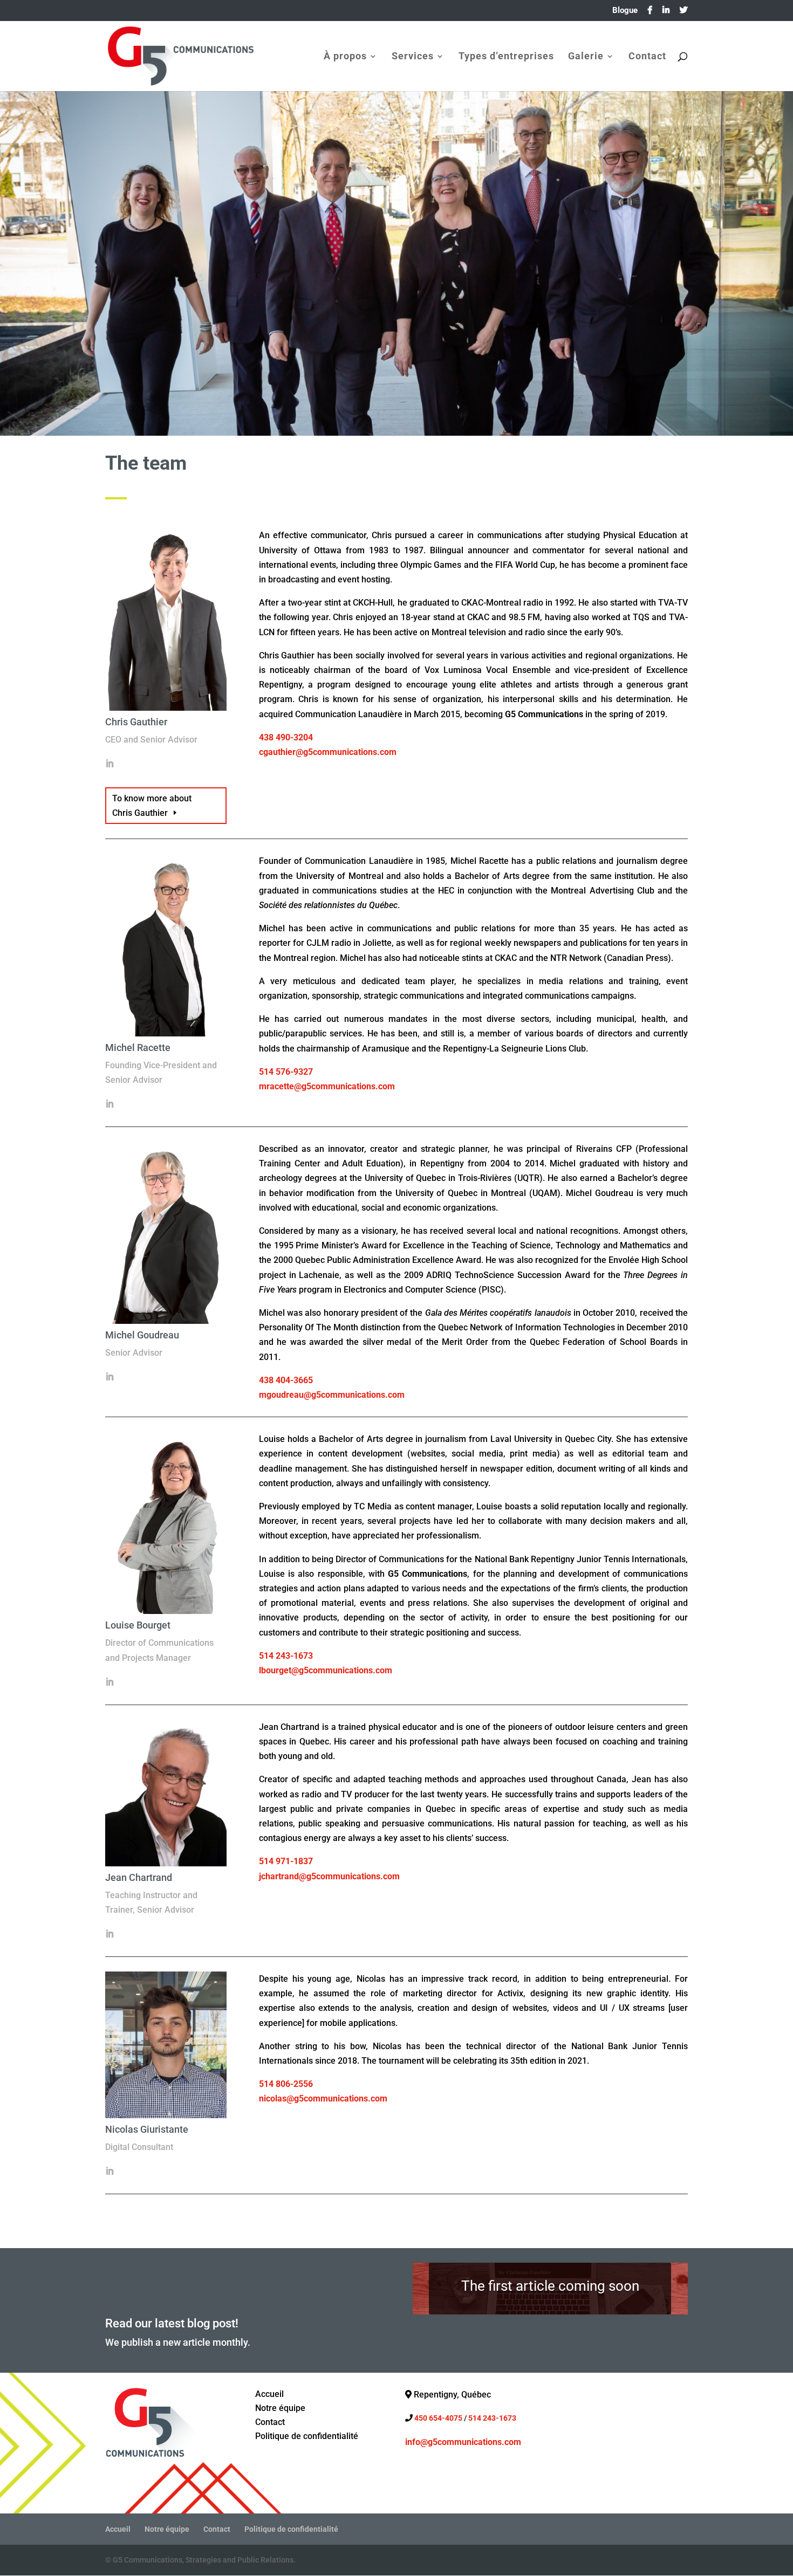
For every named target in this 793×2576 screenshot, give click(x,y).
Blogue (625, 11)
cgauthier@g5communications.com (328, 752)
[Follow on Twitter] (435, 2467)
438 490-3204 (286, 737)
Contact (647, 57)
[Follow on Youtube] (457, 2467)
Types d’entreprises (506, 57)
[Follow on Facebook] (414, 2467)
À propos (345, 57)
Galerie (586, 57)
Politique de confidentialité (291, 2529)
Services (413, 57)
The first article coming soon (550, 2286)
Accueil (118, 2529)
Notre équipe (167, 2529)
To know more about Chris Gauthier (152, 806)
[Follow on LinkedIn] (478, 2467)
